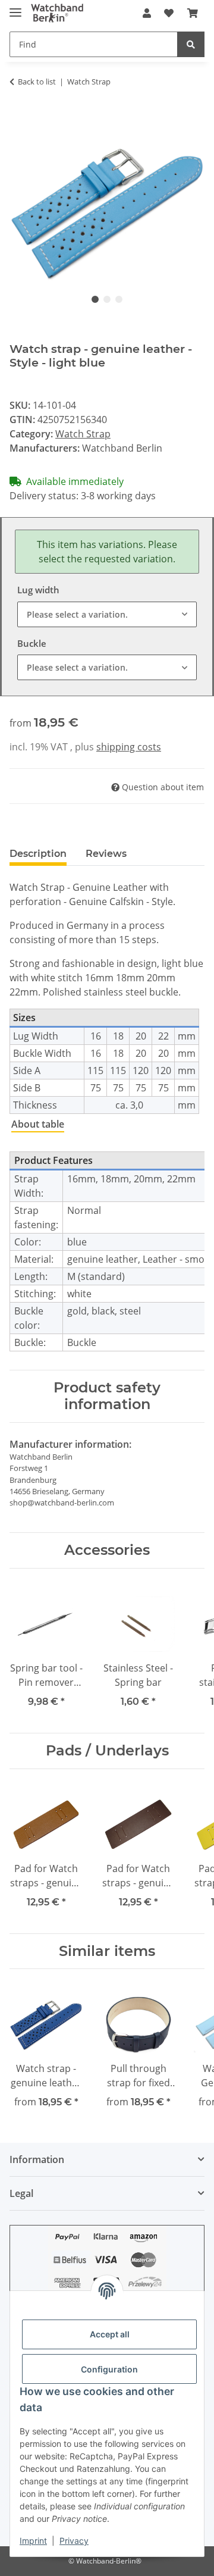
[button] (147, 13)
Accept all (110, 2334)
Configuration (109, 2369)
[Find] (191, 44)
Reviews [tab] (106, 854)
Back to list (37, 82)
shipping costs (129, 747)
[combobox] (107, 614)
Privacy (74, 2541)
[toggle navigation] (15, 7)
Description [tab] (38, 854)
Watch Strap (83, 434)
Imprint (33, 2541)
